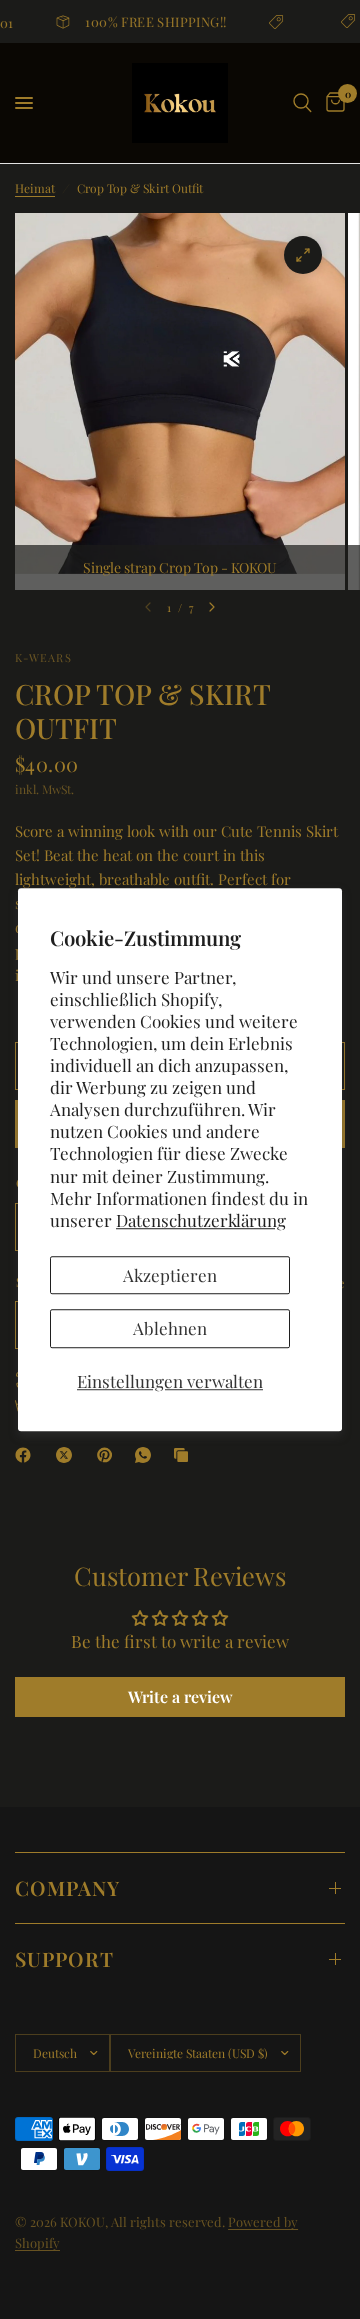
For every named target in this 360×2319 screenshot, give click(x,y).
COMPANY (67, 1887)
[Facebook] (27, 1455)
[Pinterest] (109, 1455)
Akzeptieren (170, 1275)
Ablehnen (170, 1328)
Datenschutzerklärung (201, 1220)
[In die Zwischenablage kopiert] (185, 1455)
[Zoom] (303, 255)
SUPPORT (64, 1958)
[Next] (212, 607)
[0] (332, 103)
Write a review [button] (180, 1696)
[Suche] (302, 103)
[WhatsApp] (147, 1455)
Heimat (35, 188)
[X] (68, 1455)
